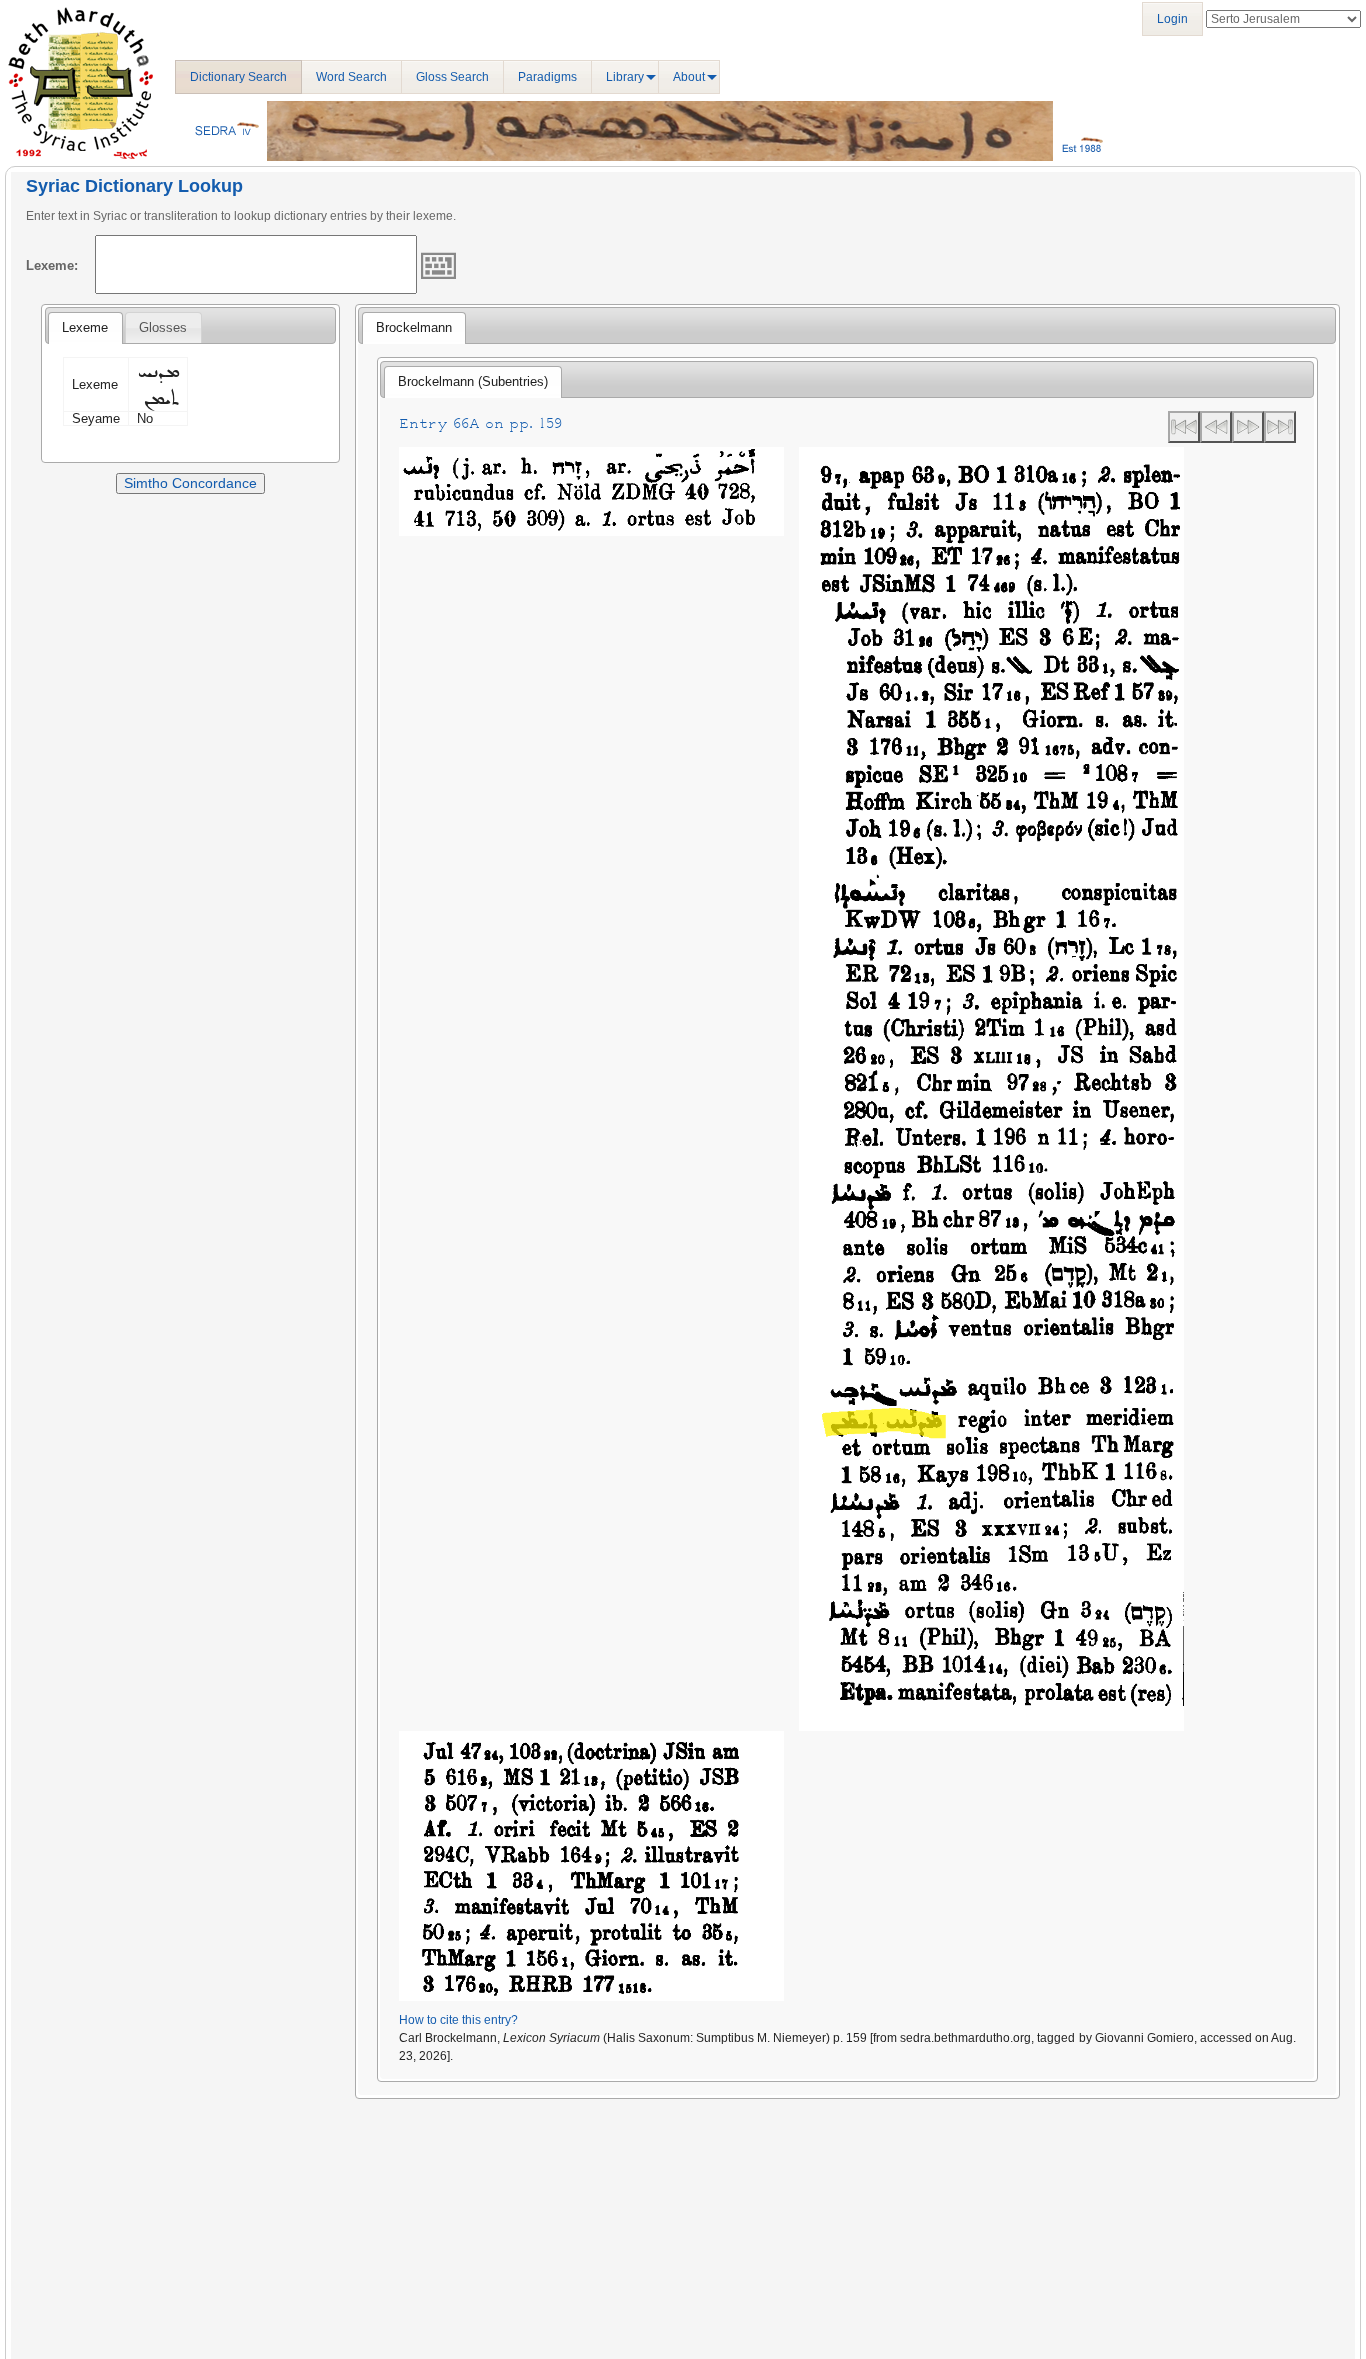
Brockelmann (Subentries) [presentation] (473, 381)
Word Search (351, 77)
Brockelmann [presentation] (414, 327)
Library (625, 77)
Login (1172, 19)
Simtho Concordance (190, 483)
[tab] (85, 328)
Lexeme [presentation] (85, 327)
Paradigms (547, 77)
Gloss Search (452, 77)
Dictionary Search (238, 77)
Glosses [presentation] (163, 327)
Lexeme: (52, 265)
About (689, 77)
